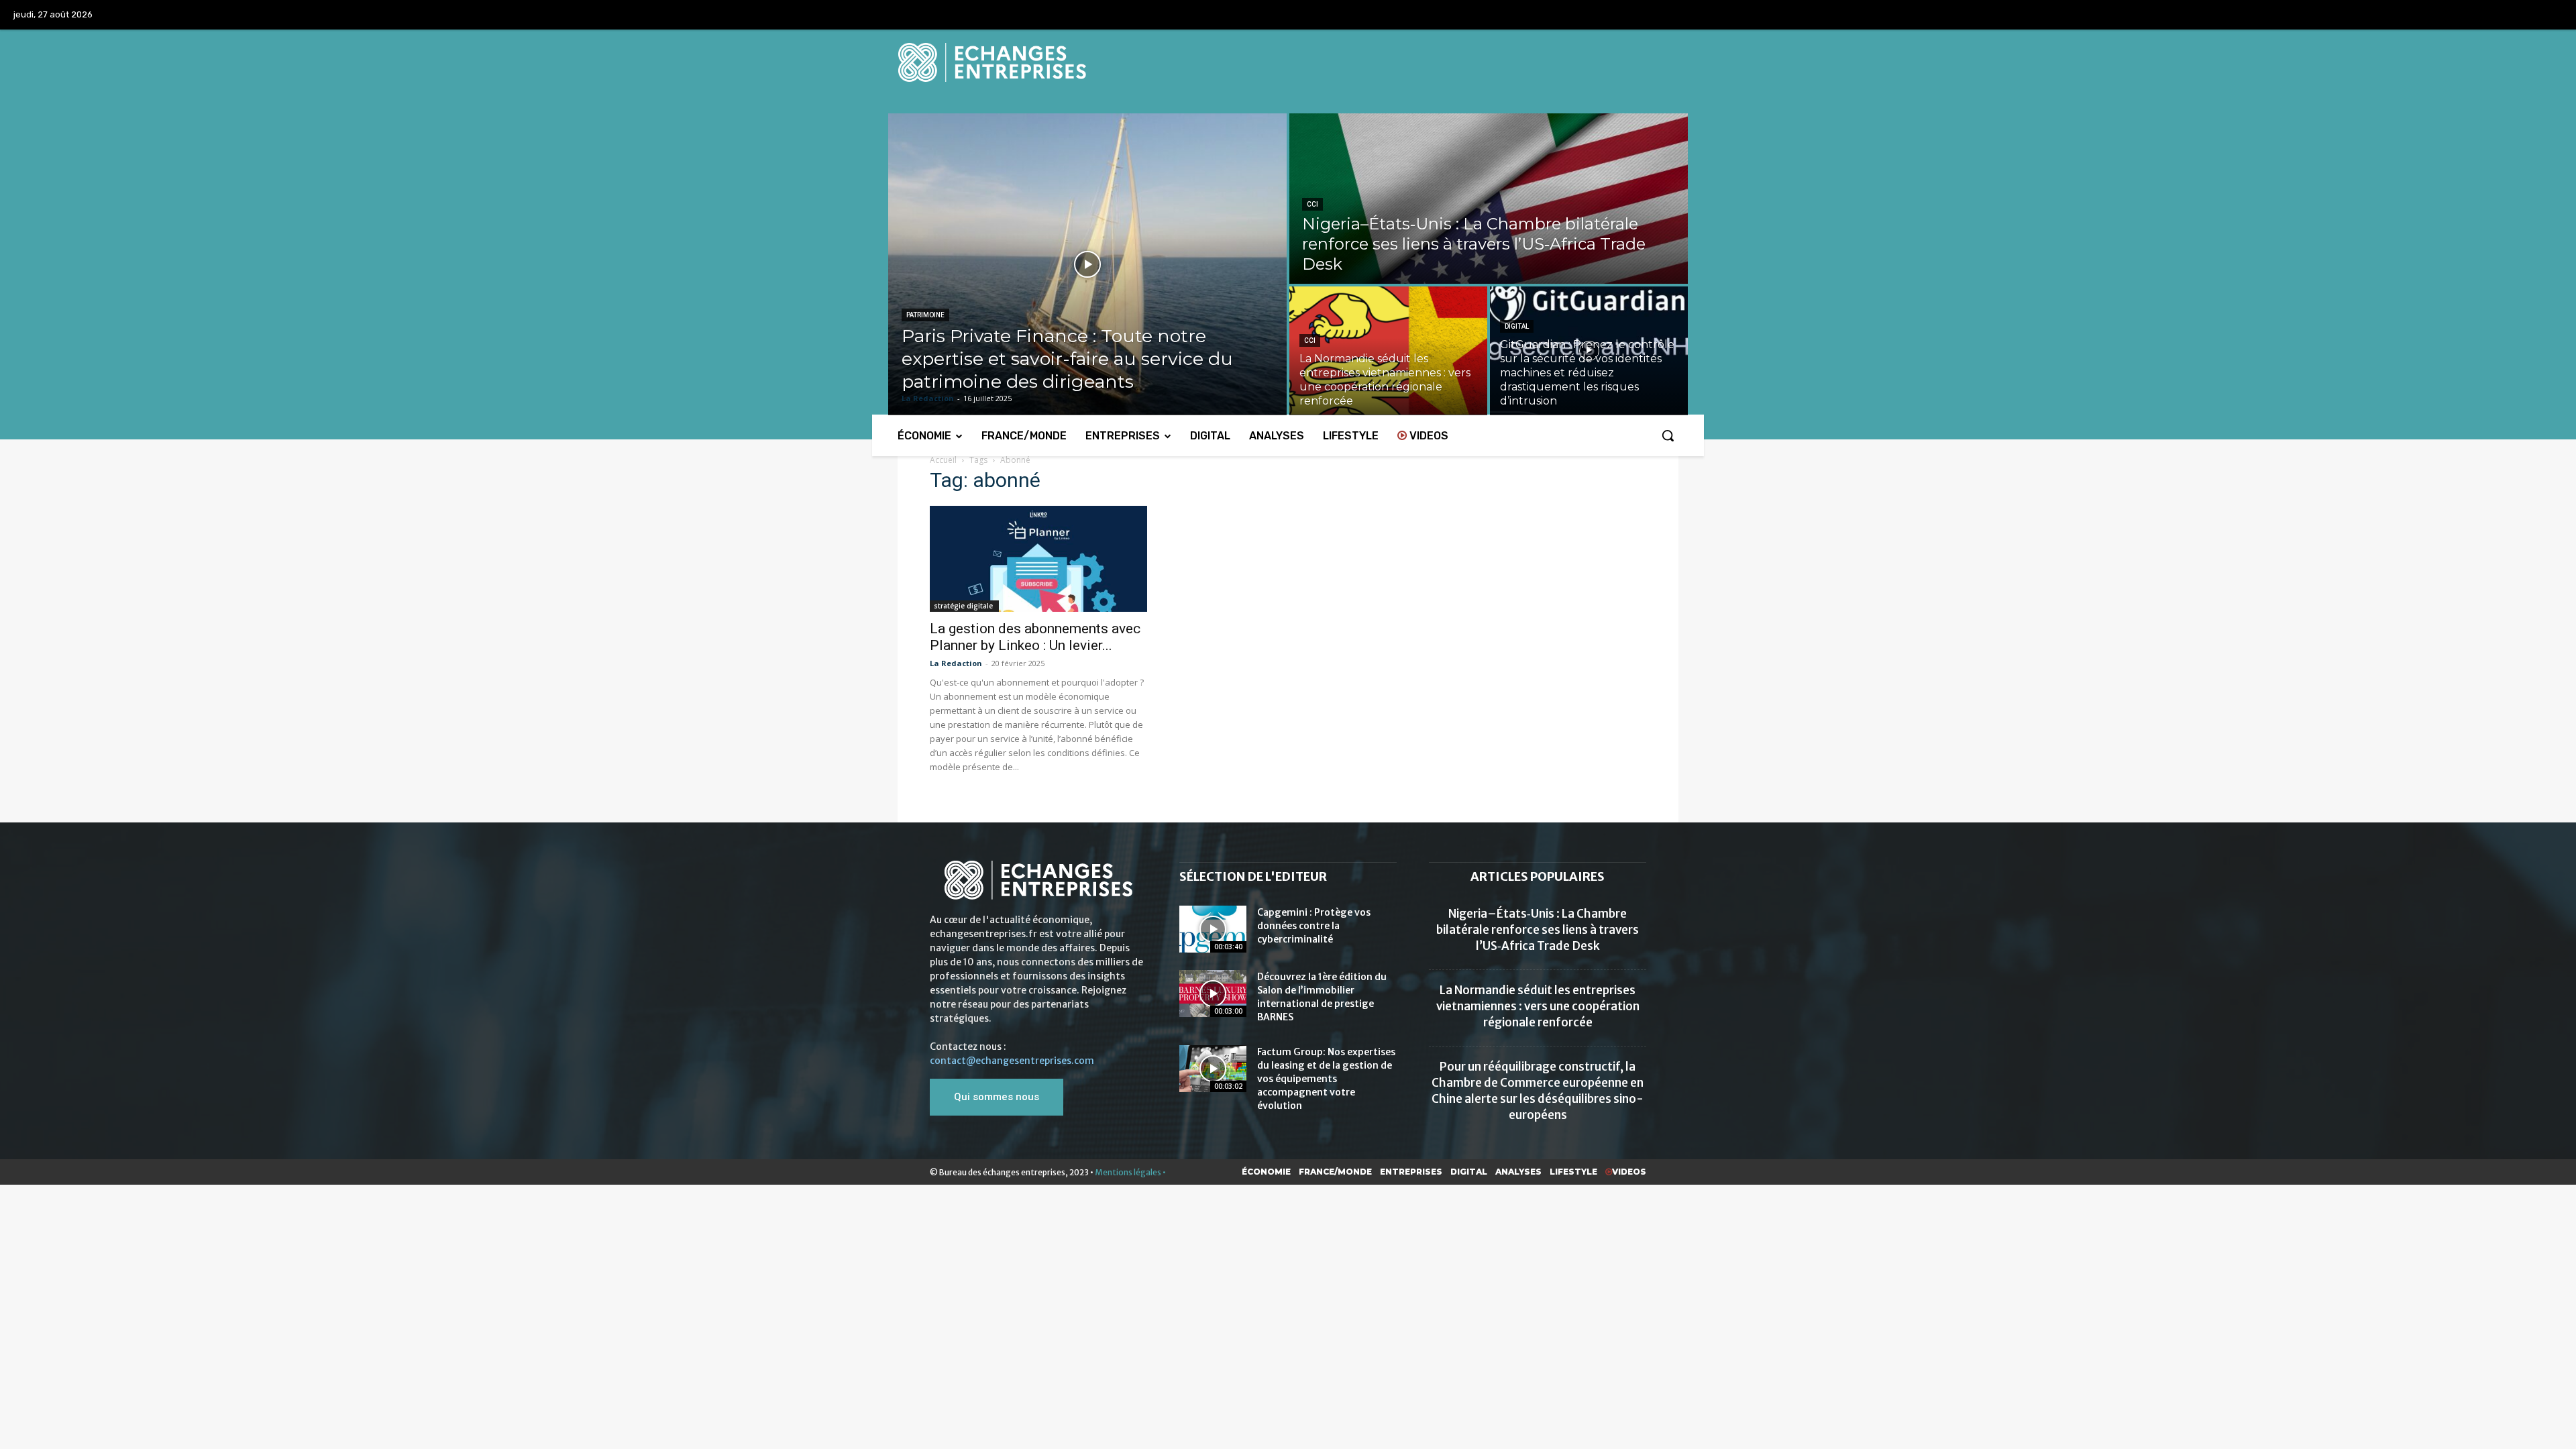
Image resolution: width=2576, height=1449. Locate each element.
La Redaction (956, 663)
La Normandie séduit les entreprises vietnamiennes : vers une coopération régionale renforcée (1538, 1006)
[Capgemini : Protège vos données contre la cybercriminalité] (1213, 929)
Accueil (943, 460)
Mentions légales (1128, 1172)
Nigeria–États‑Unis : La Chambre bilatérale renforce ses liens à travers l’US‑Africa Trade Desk (1538, 930)
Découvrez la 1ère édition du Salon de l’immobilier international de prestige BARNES (1322, 997)
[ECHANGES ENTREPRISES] (1288, 62)
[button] (1668, 435)
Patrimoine (925, 315)
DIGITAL (1517, 326)
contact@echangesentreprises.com (1012, 1061)
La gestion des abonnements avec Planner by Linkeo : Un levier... (1035, 637)
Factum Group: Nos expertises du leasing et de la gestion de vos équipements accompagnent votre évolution (1326, 1079)
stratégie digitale (964, 606)
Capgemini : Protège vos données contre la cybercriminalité (1314, 926)
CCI (1312, 204)
